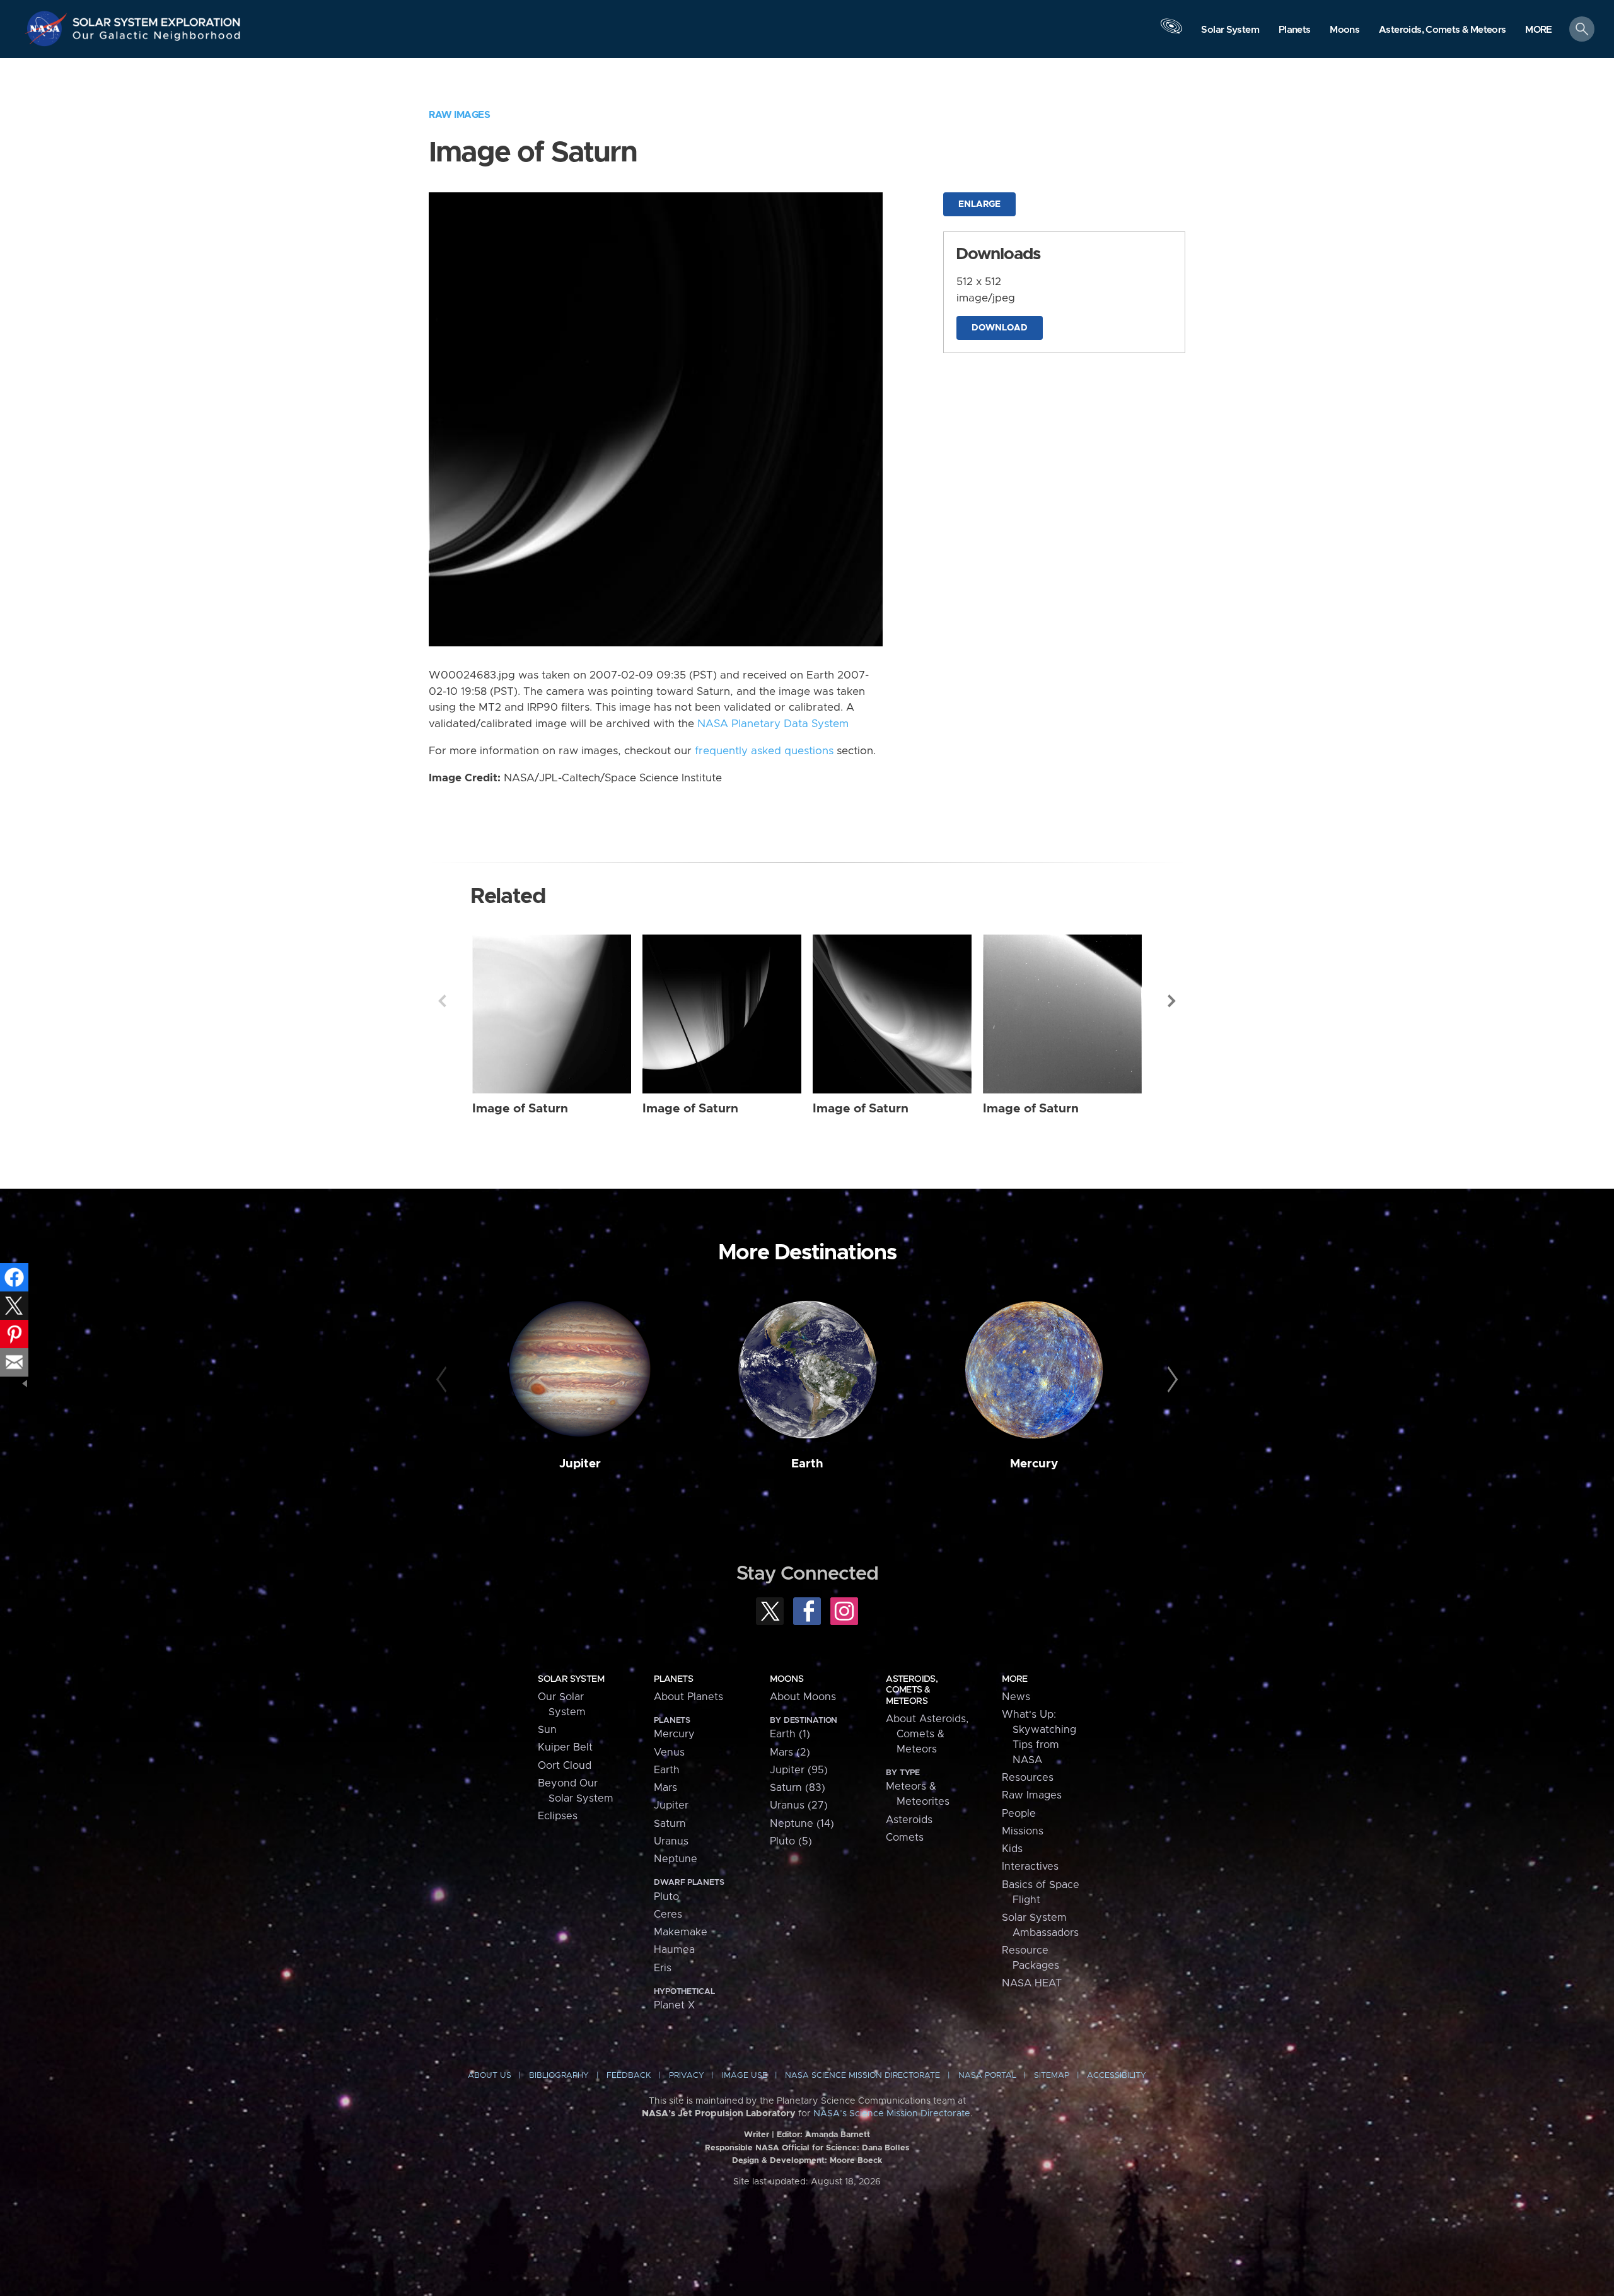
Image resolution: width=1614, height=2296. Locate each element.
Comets (905, 1838)
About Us (490, 2076)
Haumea (674, 1950)
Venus (669, 1752)
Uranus (671, 1841)
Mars (665, 1788)
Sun (547, 1730)
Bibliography (559, 2076)
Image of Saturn (520, 1109)
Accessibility (1117, 2076)
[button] (1539, 30)
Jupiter (580, 1464)
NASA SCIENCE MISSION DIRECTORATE (862, 2076)
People (1019, 1814)
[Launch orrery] (1171, 32)
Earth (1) (790, 1734)
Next (1172, 1001)
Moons (787, 1679)
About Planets (688, 1697)
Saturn (670, 1824)
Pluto (666, 1897)
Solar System (571, 1679)
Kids (1012, 1849)
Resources (1028, 1778)
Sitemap (1052, 2076)
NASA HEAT (1032, 1983)
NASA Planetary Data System (773, 724)
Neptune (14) (802, 1824)
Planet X (674, 2005)
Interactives (1030, 1867)
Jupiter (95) (799, 1770)
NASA (48, 28)
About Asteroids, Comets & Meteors (927, 1734)
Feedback (629, 2076)
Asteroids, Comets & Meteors (912, 1690)
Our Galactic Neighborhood (157, 38)
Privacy (687, 2076)
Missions (1023, 1831)
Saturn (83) (798, 1788)
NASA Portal (987, 2076)
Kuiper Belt (565, 1747)
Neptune (676, 1859)
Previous (442, 1001)
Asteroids (909, 1820)
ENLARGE (979, 204)
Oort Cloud (565, 1766)
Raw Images (459, 115)
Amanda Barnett (838, 2135)
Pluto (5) (791, 1841)
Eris (663, 1968)
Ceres (668, 1914)
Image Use (745, 2076)
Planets (673, 1679)
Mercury (1034, 1464)
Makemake (681, 1932)
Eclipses (558, 1816)
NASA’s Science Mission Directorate (892, 2114)
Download (1000, 328)
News (1016, 1697)
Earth (807, 1464)
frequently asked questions (764, 751)
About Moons (803, 1697)
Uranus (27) (799, 1805)
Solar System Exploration (157, 19)
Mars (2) (790, 1752)
